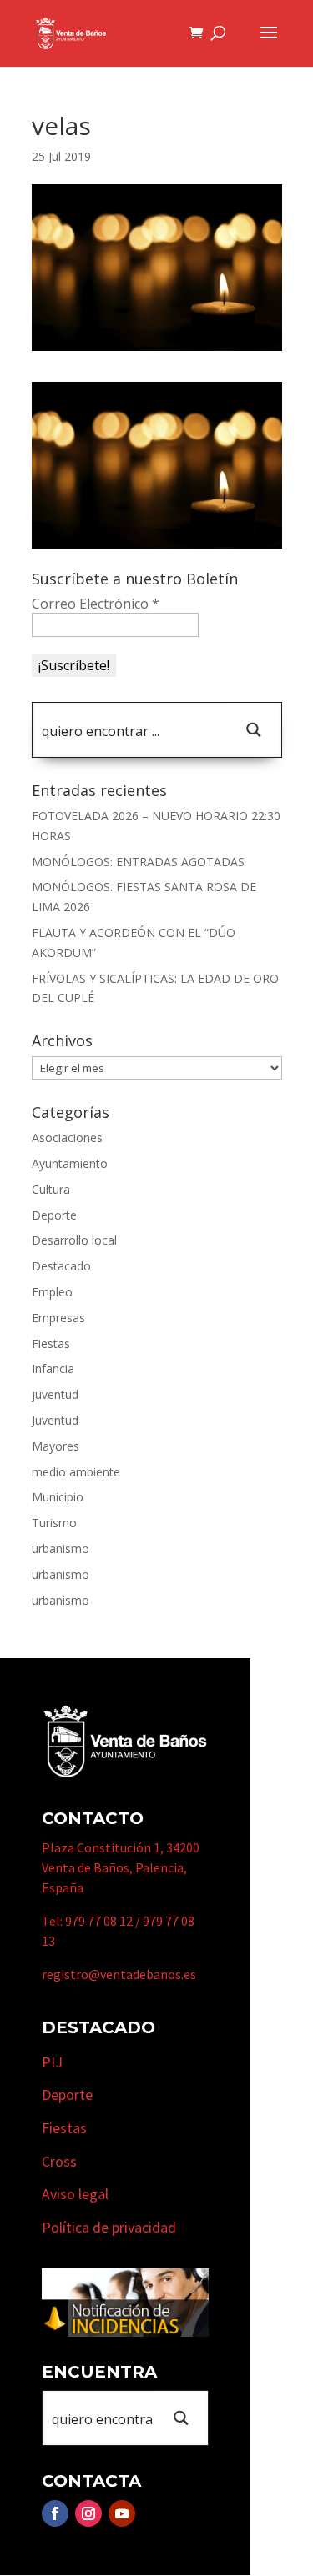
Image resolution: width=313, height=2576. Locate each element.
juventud (55, 1394)
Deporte (54, 1215)
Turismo (54, 1523)
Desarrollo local (74, 1240)
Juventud (55, 1420)
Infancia (53, 1368)
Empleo (52, 1292)
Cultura (51, 1189)
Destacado (61, 1266)
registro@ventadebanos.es (119, 1974)
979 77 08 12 (99, 1921)
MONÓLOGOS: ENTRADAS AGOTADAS (138, 862)
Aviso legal (75, 2194)
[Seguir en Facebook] (55, 2513)
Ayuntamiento (70, 1163)
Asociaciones (67, 1138)
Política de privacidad (109, 2227)
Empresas (58, 1318)
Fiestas (51, 1343)
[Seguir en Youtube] (122, 2513)
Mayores (56, 1446)
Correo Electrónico (96, 604)
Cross (59, 2161)
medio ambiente (76, 1472)
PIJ (52, 2062)
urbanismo (61, 1549)
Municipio (58, 1497)
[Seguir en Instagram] (88, 2513)
